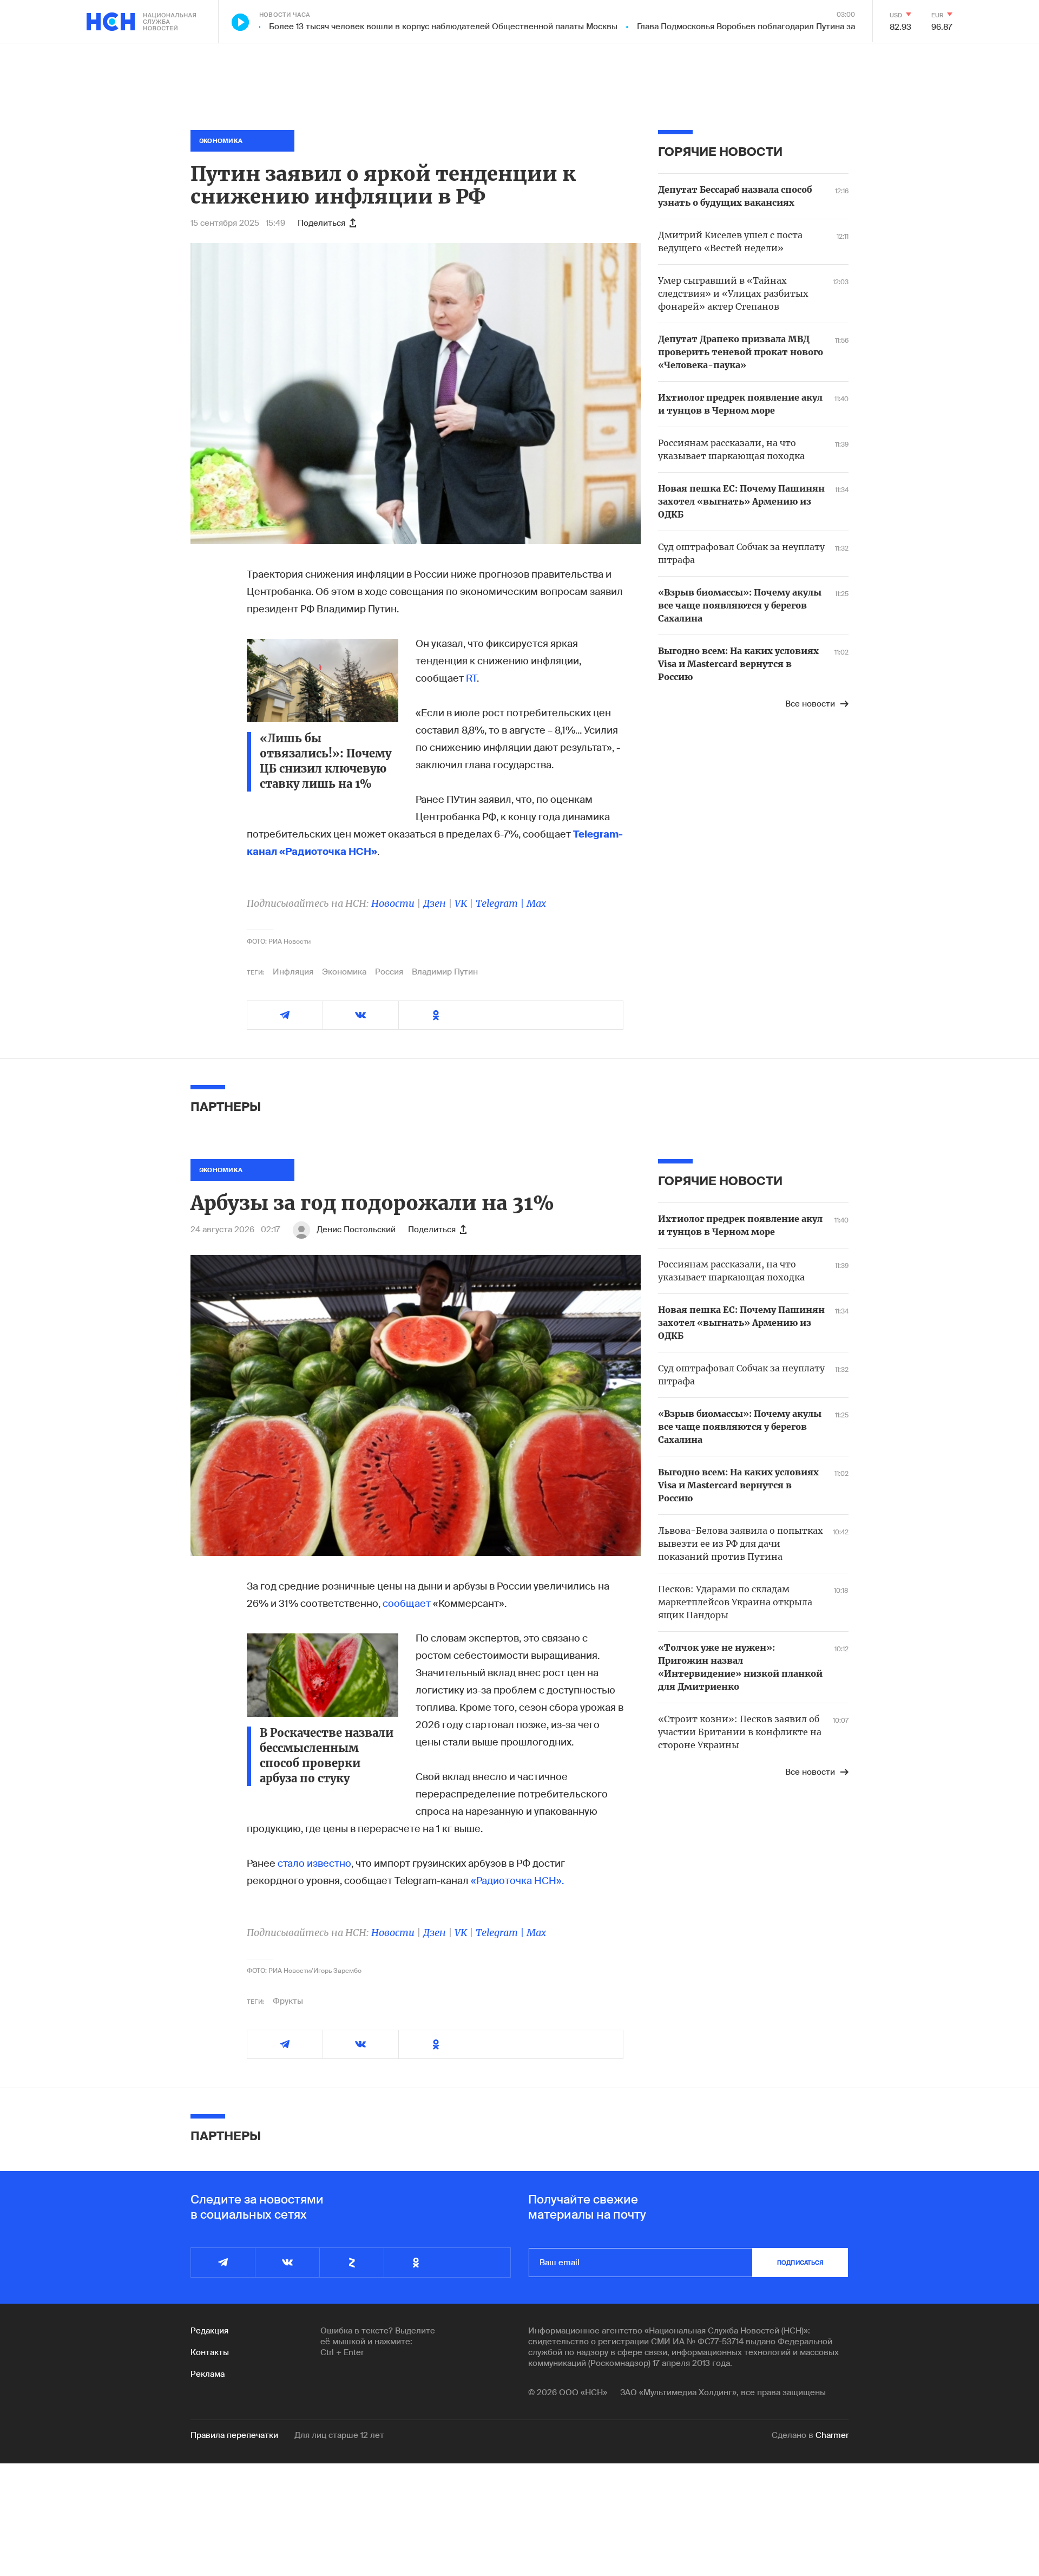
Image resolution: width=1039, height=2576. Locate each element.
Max (536, 903)
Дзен (435, 903)
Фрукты (288, 2001)
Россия (389, 972)
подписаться (800, 2263)
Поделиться (321, 223)
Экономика (344, 972)
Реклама (208, 2374)
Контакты (210, 2352)
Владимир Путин (445, 972)
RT (471, 678)
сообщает (407, 1604)
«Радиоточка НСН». (517, 1881)
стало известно (314, 1864)
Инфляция (293, 972)
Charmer (832, 2435)
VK (461, 903)
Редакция (209, 2331)
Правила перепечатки (234, 2435)
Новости (393, 903)
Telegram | (501, 903)
